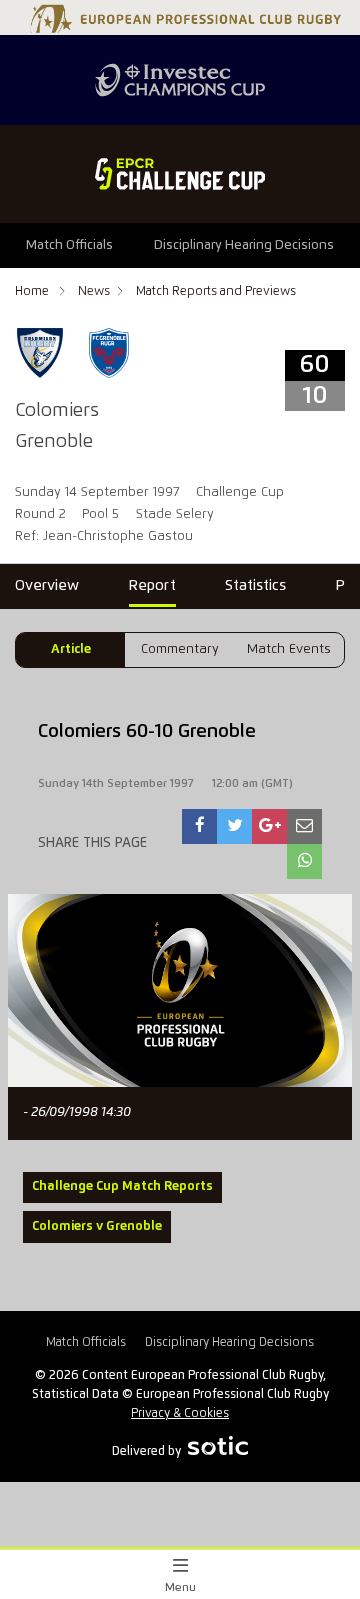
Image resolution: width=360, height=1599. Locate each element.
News (94, 291)
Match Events (289, 649)
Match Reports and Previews (216, 291)
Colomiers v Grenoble (97, 1226)
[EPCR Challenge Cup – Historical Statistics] (180, 174)
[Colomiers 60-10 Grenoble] (200, 826)
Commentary (180, 649)
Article (71, 649)
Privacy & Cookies (180, 1413)
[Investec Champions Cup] (180, 80)
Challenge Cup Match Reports (122, 1186)
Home (33, 291)
